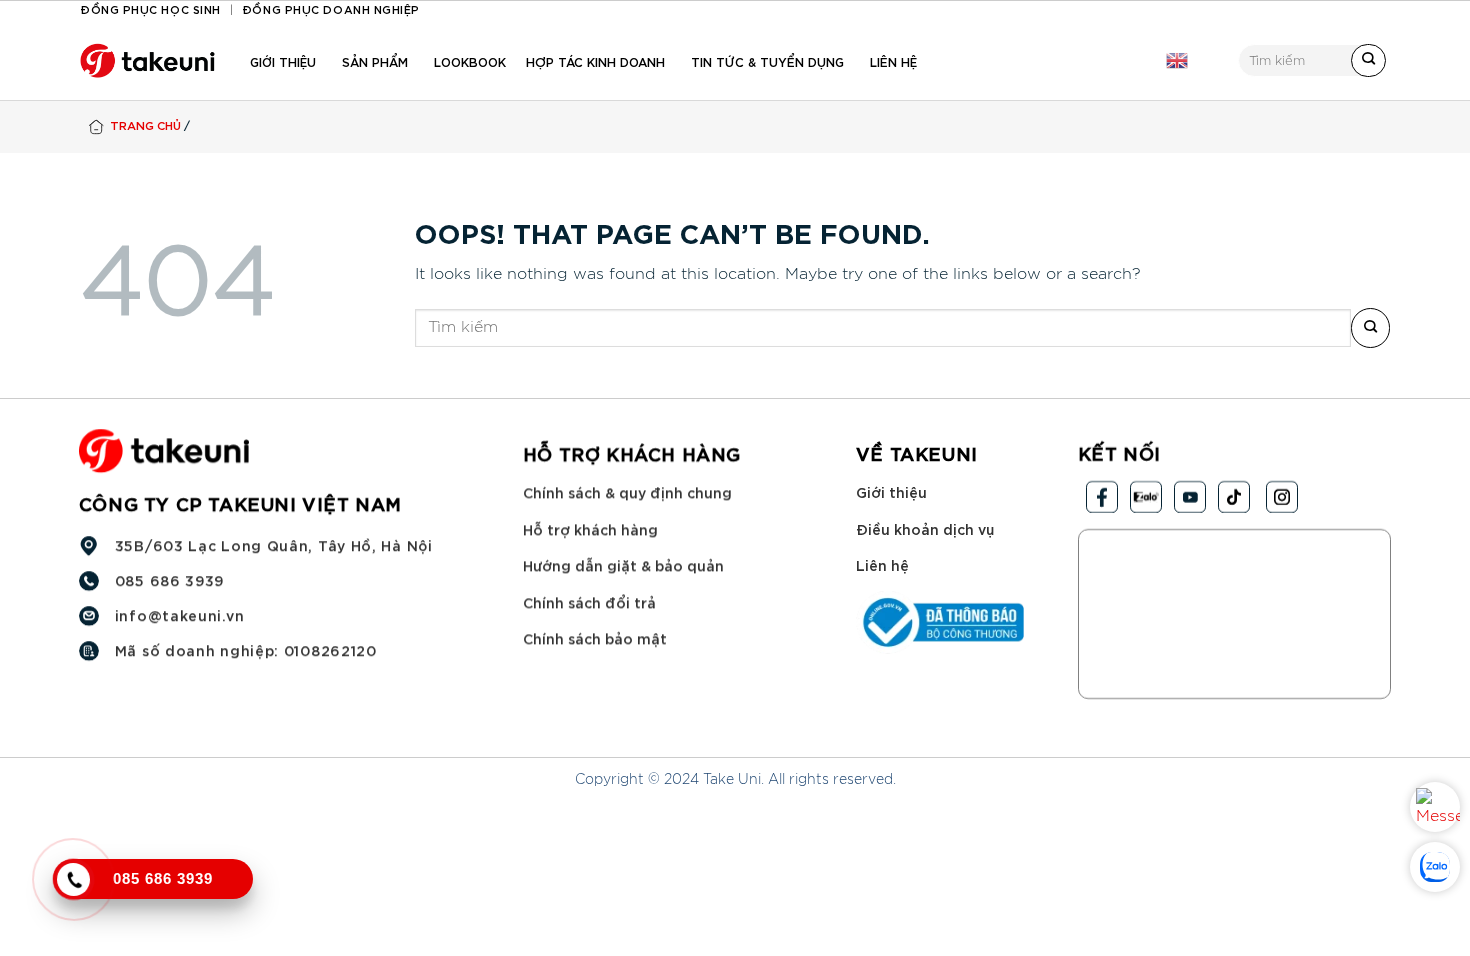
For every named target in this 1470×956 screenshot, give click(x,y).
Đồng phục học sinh (150, 8)
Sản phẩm (375, 61)
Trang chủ (145, 124)
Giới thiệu (283, 61)
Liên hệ (893, 61)
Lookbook (470, 61)
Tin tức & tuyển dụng (767, 61)
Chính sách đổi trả (589, 601)
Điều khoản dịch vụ (925, 528)
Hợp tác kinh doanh (595, 61)
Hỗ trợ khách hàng (590, 528)
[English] (1177, 61)
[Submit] (1368, 61)
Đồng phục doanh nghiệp (331, 8)
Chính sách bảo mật (595, 638)
